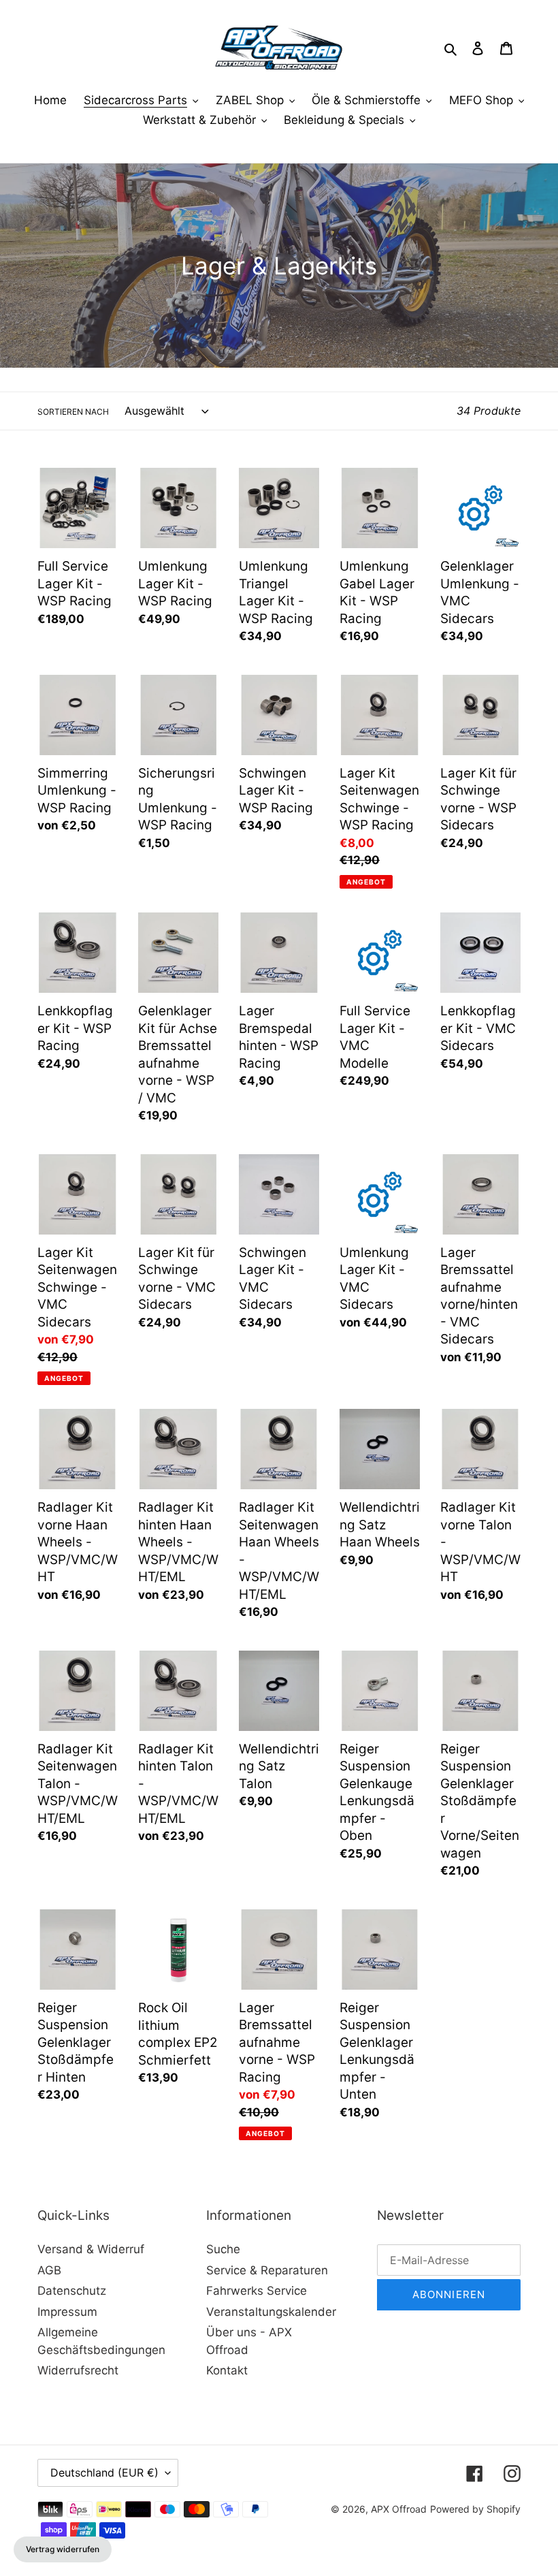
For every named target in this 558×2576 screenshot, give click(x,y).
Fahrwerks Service (257, 2291)
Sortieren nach (73, 412)
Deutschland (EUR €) (104, 2472)
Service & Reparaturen (267, 2270)
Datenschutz (72, 2291)
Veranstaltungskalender (271, 2312)
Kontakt (227, 2370)
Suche (223, 2249)
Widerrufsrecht (78, 2370)
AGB (49, 2270)
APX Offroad (399, 2509)
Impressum (67, 2312)
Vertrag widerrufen (63, 2549)
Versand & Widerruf (91, 2249)
